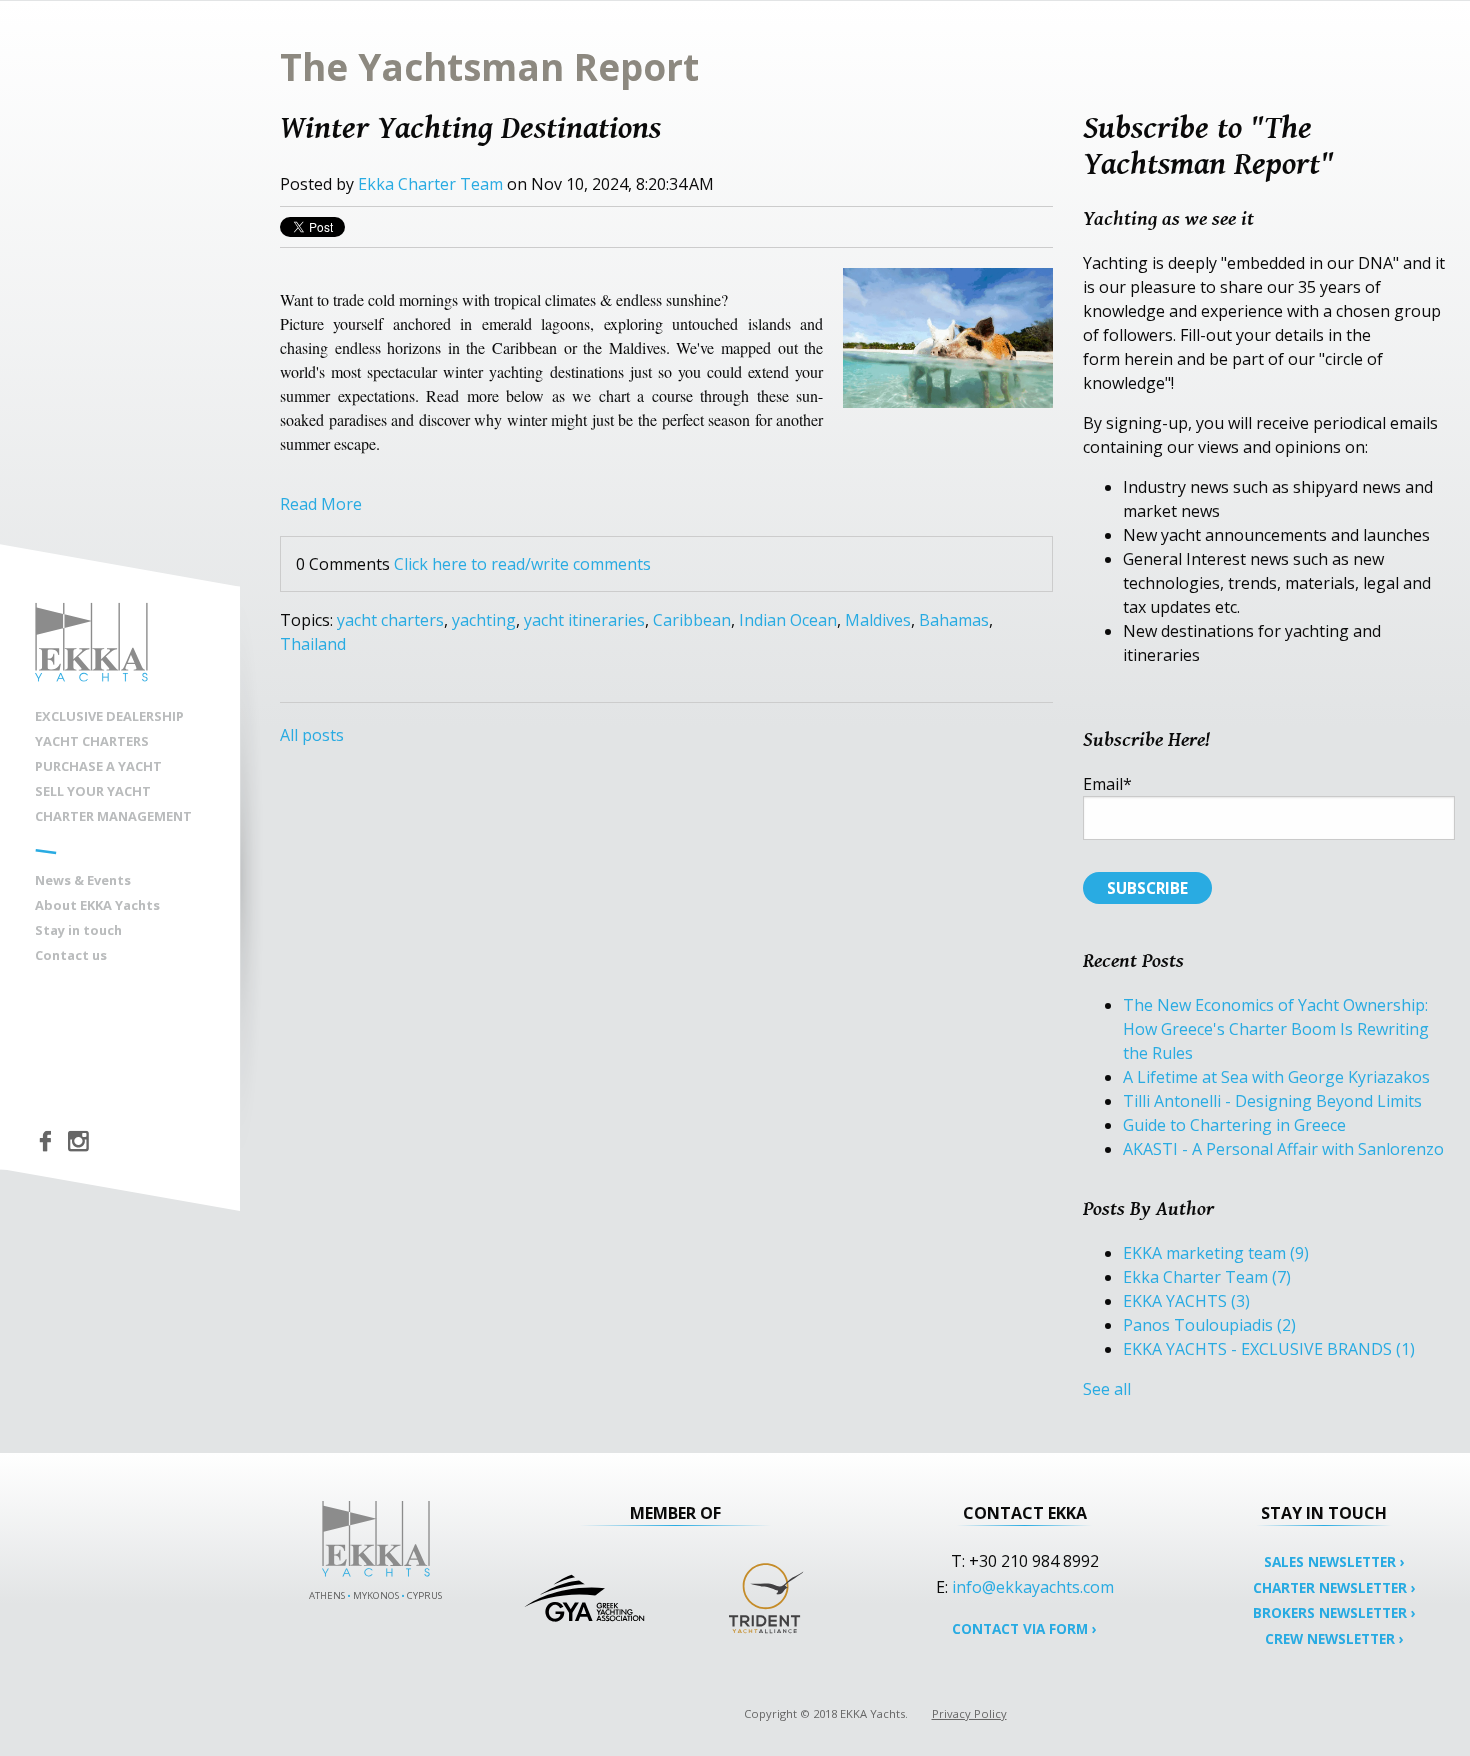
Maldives (878, 620)
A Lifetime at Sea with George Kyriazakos (1276, 1077)
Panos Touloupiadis (1209, 1325)
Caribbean (692, 620)
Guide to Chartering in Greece (1234, 1125)
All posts (312, 735)
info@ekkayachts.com (1033, 1587)
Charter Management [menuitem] (113, 816)
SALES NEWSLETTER (1334, 1561)
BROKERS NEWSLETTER (1334, 1612)
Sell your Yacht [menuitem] (93, 791)
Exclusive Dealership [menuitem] (109, 716)
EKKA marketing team (1216, 1253)
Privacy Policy (969, 1713)
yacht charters (390, 620)
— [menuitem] (46, 849)
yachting (484, 620)
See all (1107, 1389)
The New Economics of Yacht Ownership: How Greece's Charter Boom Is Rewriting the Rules (1276, 1029)
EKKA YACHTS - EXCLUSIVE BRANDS (1269, 1349)
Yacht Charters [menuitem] (92, 741)
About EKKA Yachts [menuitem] (97, 905)
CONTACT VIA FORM (1024, 1628)
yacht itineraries (584, 620)
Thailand (313, 644)
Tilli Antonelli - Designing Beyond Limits (1272, 1101)
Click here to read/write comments (522, 564)
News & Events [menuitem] (83, 880)
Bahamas (954, 620)
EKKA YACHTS (1186, 1301)
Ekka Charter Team (430, 184)
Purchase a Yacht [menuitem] (98, 766)
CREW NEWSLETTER (1334, 1638)
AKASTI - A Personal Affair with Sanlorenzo (1283, 1149)
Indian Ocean (788, 620)
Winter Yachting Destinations (470, 127)
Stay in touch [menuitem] (78, 930)
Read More (321, 504)
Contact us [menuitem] (71, 955)
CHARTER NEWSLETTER (1334, 1587)
